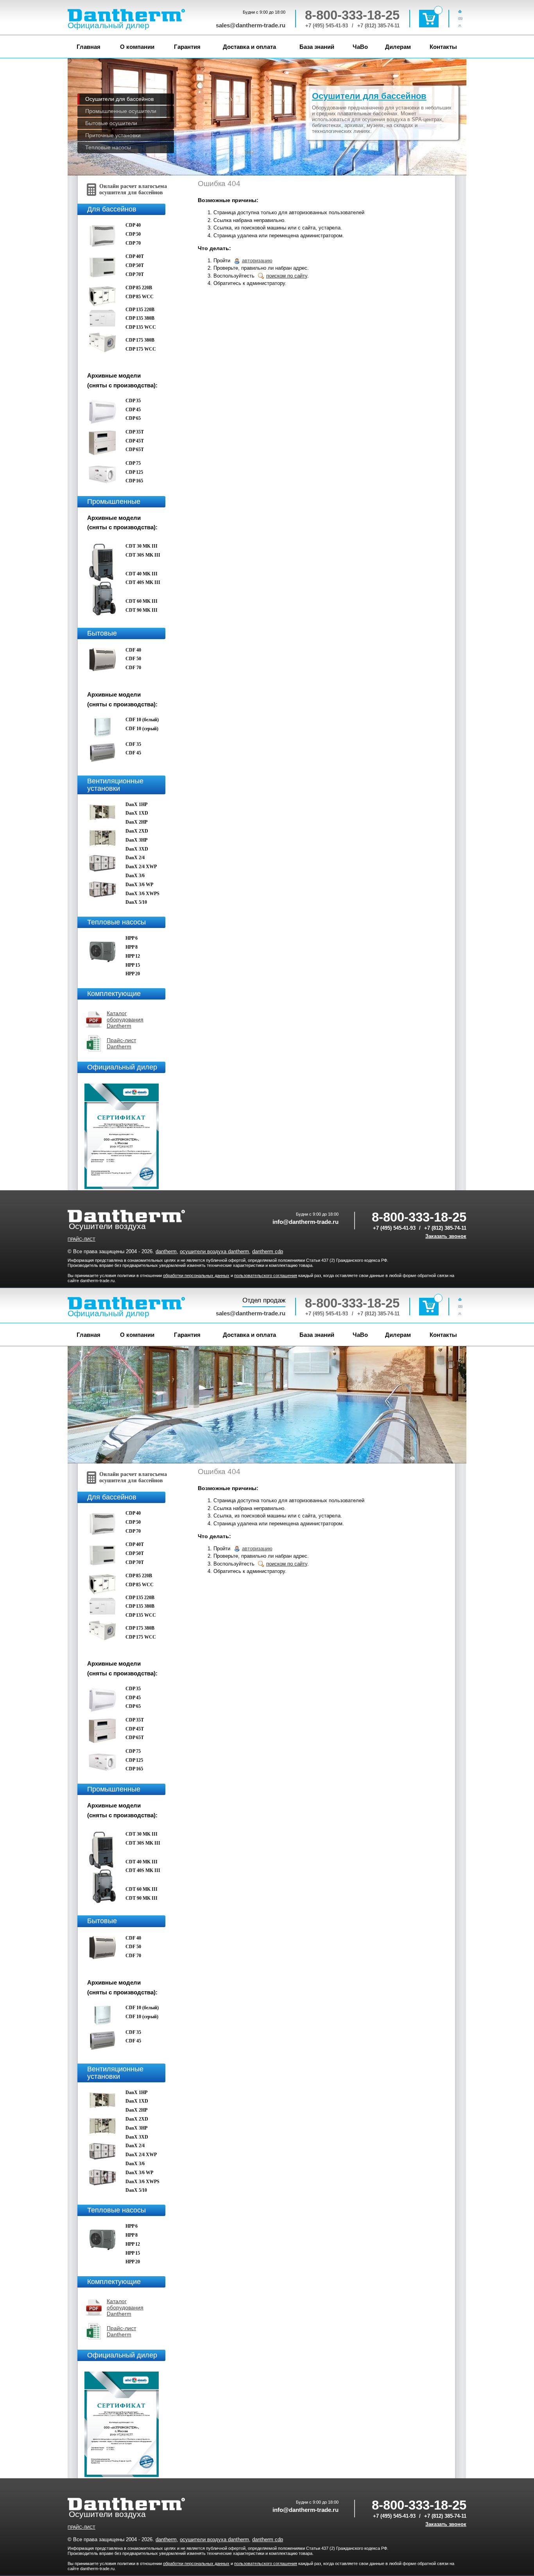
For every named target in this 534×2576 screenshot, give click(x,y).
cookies (231, 2559)
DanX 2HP (136, 822)
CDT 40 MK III (142, 574)
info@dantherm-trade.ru (306, 1222)
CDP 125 (134, 472)
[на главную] (462, 11)
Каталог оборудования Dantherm (125, 1019)
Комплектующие (114, 994)
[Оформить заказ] (429, 19)
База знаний (317, 47)
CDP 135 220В (140, 310)
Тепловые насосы (116, 922)
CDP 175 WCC (141, 349)
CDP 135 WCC (141, 327)
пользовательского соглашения (266, 1275)
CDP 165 (134, 481)
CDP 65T (135, 450)
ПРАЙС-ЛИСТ (82, 1239)
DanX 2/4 (135, 858)
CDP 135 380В (140, 318)
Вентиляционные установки (115, 785)
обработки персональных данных (196, 1275)
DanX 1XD (137, 813)
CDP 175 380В (140, 340)
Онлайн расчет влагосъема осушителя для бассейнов (133, 189)
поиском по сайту (287, 276)
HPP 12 (133, 956)
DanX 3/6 (135, 876)
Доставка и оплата (249, 47)
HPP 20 (133, 974)
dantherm (166, 1251)
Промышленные (114, 502)
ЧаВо (360, 47)
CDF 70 (133, 668)
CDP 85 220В (139, 288)
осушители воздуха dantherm (214, 1251)
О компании (137, 47)
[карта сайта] (462, 25)
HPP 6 (132, 938)
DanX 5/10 (136, 902)
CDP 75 (133, 463)
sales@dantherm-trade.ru (251, 25)
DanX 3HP (136, 840)
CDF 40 (133, 650)
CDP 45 (133, 410)
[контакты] (462, 18)
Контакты (443, 47)
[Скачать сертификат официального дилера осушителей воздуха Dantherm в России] (123, 1187)
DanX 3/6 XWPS (142, 894)
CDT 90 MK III (142, 610)
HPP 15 (133, 965)
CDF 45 (133, 753)
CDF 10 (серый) (142, 729)
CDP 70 (133, 243)
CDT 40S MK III (143, 582)
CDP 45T (135, 441)
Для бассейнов (112, 209)
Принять (369, 2559)
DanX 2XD (137, 831)
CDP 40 (133, 225)
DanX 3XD (137, 849)
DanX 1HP (136, 804)
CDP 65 (133, 418)
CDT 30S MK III (143, 555)
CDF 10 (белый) (142, 720)
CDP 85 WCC (140, 297)
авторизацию (257, 261)
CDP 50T (135, 265)
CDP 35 (133, 401)
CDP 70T (135, 274)
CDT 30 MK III (142, 546)
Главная (89, 47)
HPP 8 (132, 947)
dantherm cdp (268, 1251)
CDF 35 (133, 744)
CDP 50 (133, 234)
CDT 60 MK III (142, 601)
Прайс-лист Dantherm (121, 1043)
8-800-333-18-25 (352, 15)
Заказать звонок (446, 1236)
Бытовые (102, 633)
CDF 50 (133, 659)
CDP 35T (135, 432)
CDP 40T (135, 256)
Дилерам (398, 47)
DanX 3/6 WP (139, 885)
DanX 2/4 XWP (141, 867)
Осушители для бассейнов (369, 96)
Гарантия (187, 47)
